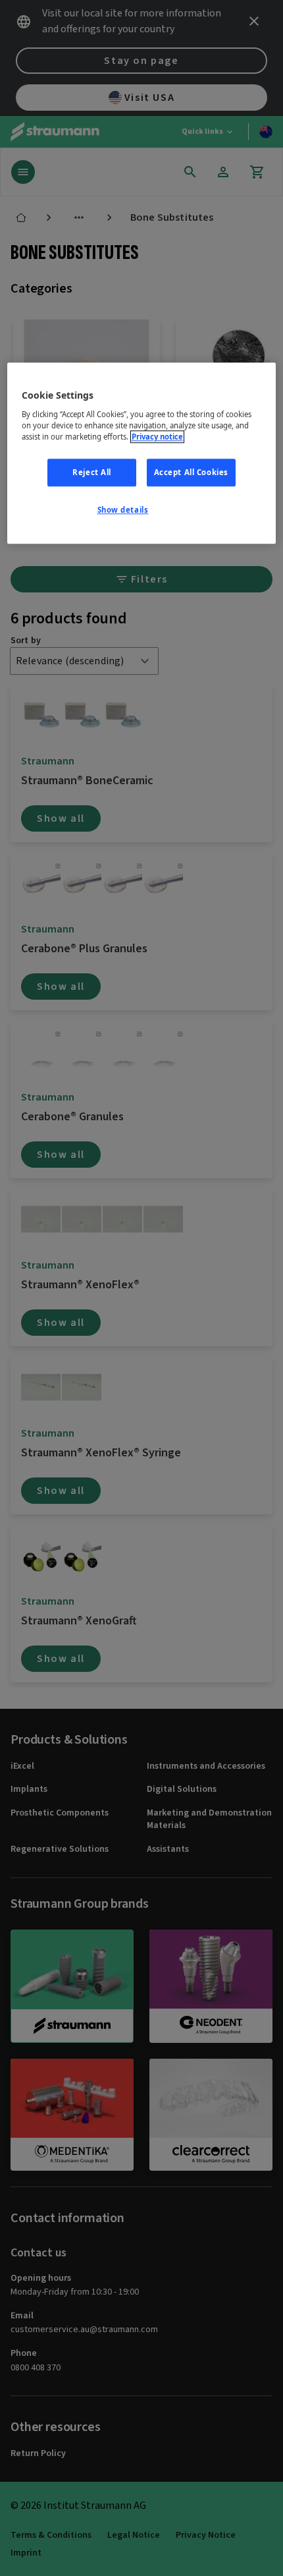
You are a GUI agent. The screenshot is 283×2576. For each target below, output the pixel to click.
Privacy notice (157, 437)
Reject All (92, 472)
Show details (123, 510)
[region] (142, 454)
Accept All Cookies (191, 472)
